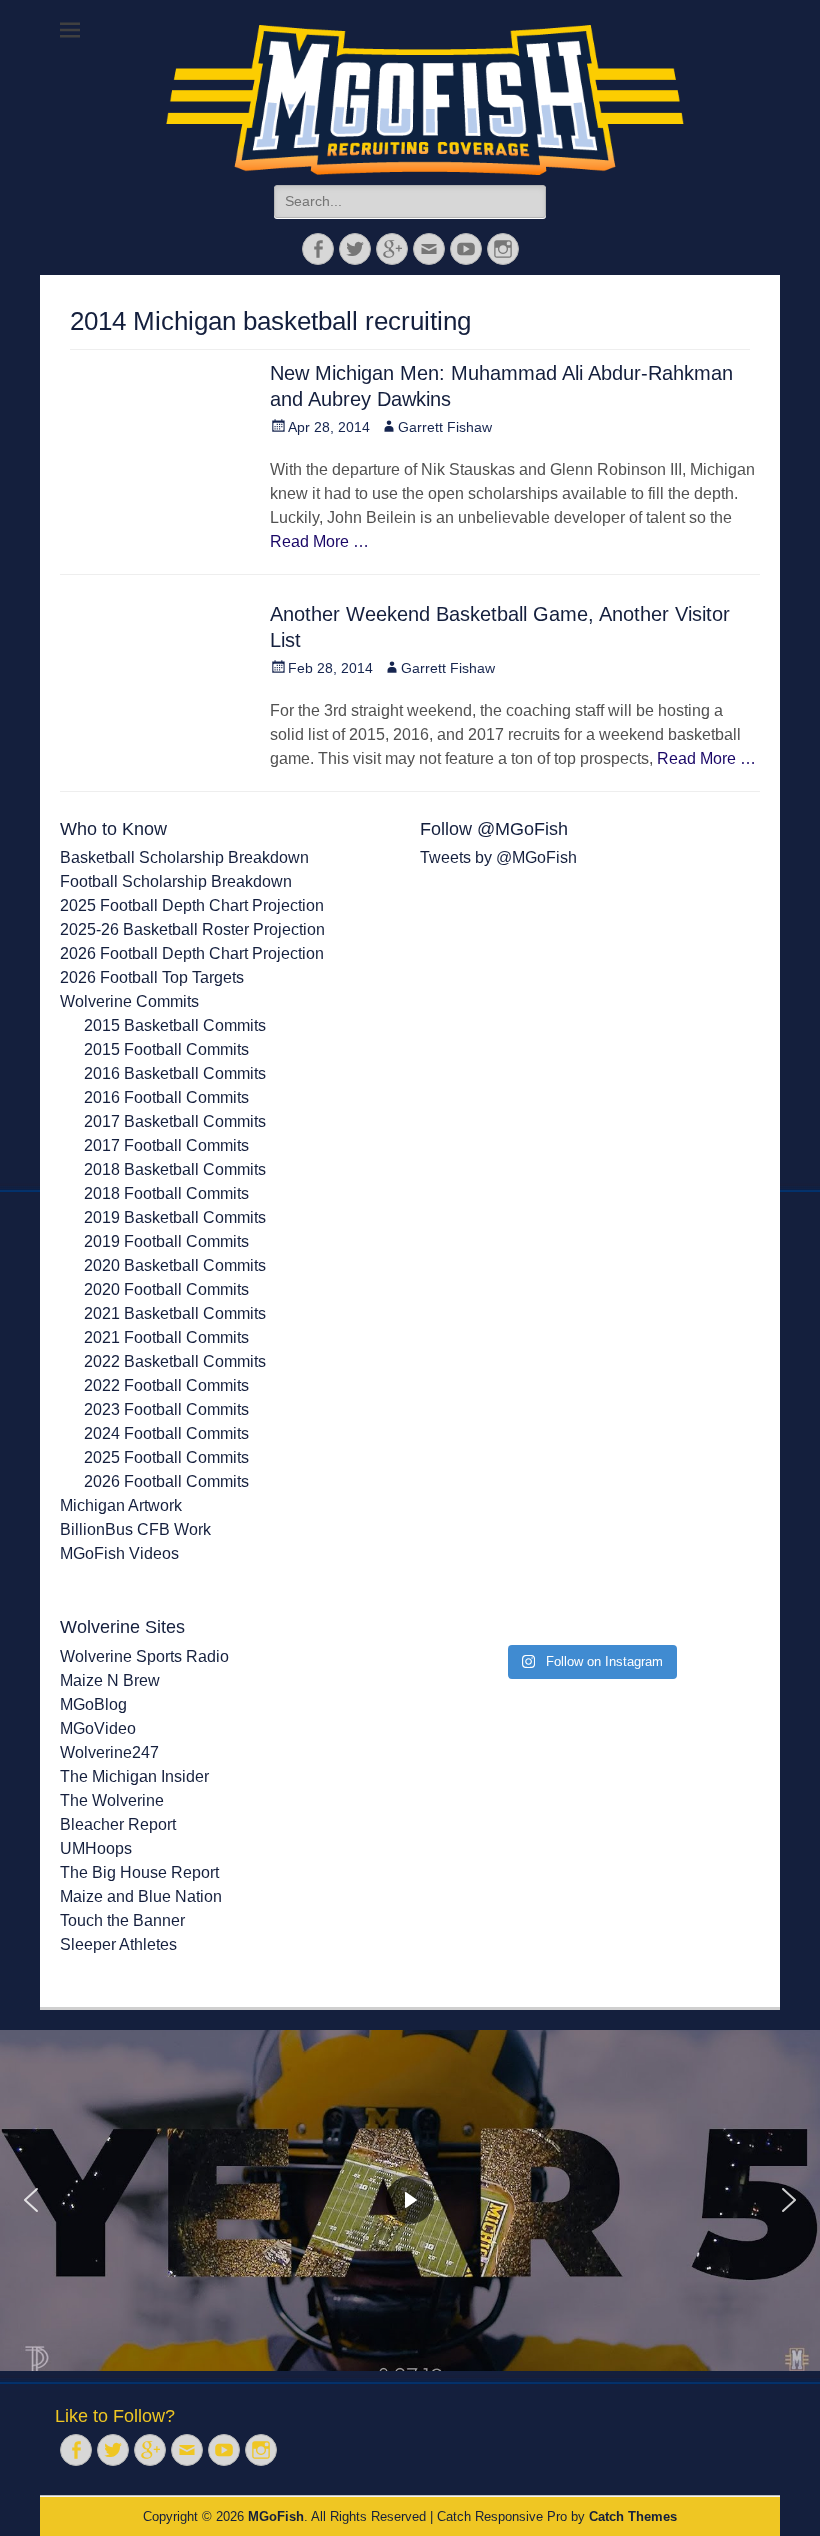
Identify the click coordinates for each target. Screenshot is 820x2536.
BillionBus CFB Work (135, 1529)
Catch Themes (633, 2516)
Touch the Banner (122, 1920)
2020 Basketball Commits (175, 1265)
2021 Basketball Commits (175, 1313)
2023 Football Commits (166, 1409)
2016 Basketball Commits (175, 1073)
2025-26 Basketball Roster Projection (192, 929)
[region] (410, 2201)
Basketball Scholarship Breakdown (184, 857)
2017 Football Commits (166, 1145)
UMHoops (96, 1848)
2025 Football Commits (166, 1457)
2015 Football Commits (166, 1049)
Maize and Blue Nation (141, 1896)
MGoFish (276, 2516)
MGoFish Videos (119, 1553)
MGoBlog (93, 1704)
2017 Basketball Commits (175, 1121)
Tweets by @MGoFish (498, 857)
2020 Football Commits (166, 1289)
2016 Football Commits (166, 1097)
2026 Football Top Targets (152, 977)
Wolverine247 (109, 1752)
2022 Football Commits (166, 1385)
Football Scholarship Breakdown (176, 881)
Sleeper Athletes (118, 1944)
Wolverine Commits (129, 1001)
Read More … (319, 541)
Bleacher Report (118, 1824)
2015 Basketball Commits (175, 1025)
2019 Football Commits (166, 1241)
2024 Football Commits (166, 1433)
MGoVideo (98, 1728)
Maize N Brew (110, 1680)
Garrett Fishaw (445, 427)
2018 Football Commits (166, 1193)
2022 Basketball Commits (175, 1361)
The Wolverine (112, 1800)
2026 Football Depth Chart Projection (192, 953)
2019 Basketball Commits (175, 1217)
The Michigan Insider (134, 1776)
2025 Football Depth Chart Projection (192, 905)
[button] (31, 2200)
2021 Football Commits (166, 1337)
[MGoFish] (425, 100)
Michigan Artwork (121, 1505)
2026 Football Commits (166, 1481)
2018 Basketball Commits (175, 1169)
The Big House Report (139, 1872)
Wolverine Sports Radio (144, 1656)
